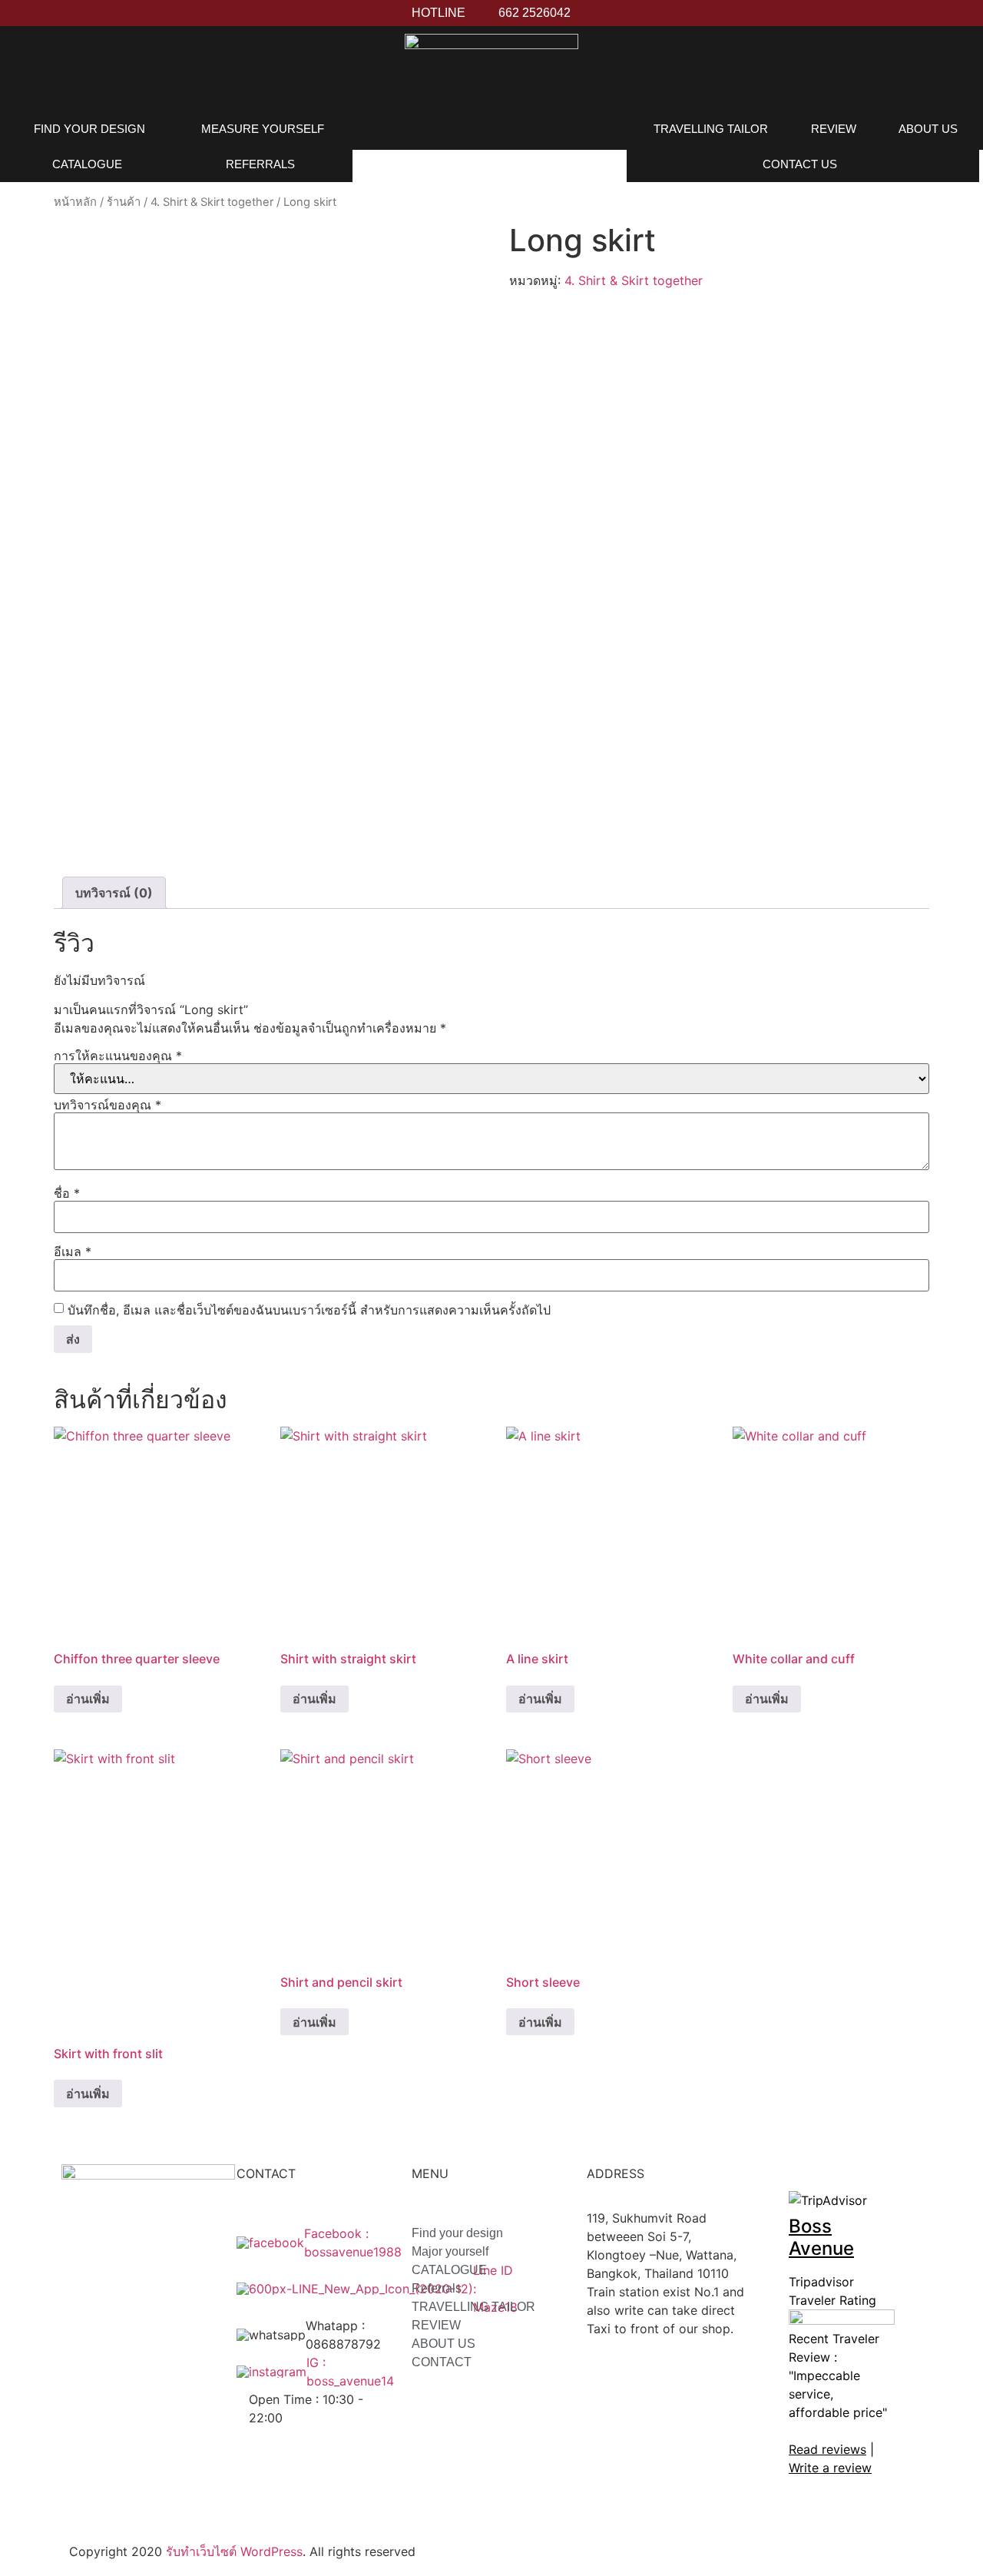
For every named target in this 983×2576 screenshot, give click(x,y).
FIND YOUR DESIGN (89, 129)
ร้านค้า (124, 202)
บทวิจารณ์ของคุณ (108, 1105)
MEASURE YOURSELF (263, 129)
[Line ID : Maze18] (341, 2289)
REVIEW (834, 129)
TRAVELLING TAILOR (711, 129)
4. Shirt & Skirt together (212, 202)
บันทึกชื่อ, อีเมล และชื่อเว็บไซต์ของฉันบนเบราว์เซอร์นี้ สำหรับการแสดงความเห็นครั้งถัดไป (309, 1310)
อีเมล (73, 1252)
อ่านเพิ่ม (88, 1699)
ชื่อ (67, 1193)
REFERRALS (260, 164)
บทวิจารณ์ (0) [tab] (114, 893)
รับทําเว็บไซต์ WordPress (234, 2551)
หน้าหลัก (75, 202)
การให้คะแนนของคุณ (118, 1056)
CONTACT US (800, 164)
